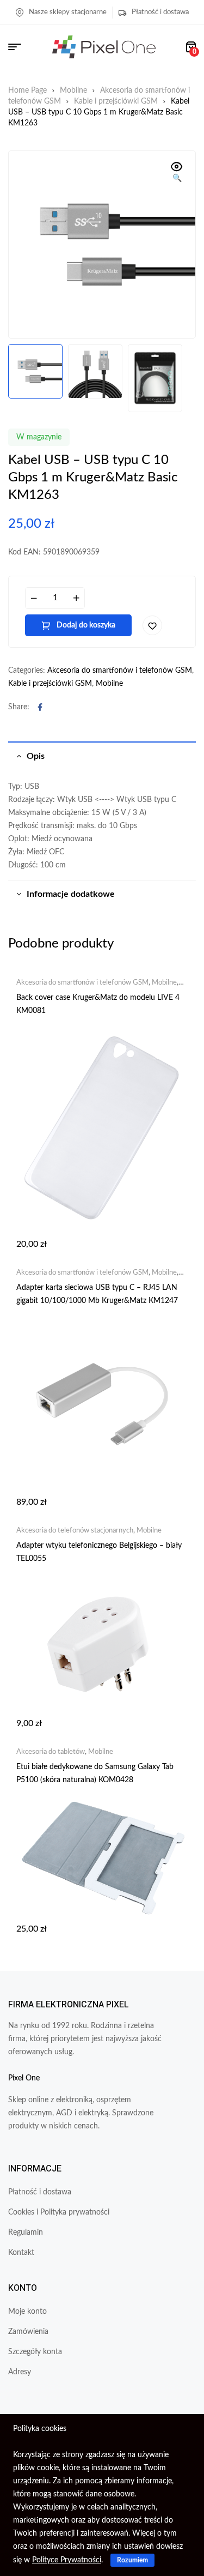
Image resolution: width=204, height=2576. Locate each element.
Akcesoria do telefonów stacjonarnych (75, 1531)
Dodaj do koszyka (86, 625)
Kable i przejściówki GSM (116, 101)
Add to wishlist (152, 625)
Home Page (27, 91)
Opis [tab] (36, 756)
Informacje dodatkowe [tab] (71, 894)
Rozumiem (132, 2560)
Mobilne (73, 91)
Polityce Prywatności (67, 2560)
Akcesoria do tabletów (51, 1752)
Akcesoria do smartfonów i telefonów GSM (120, 671)
